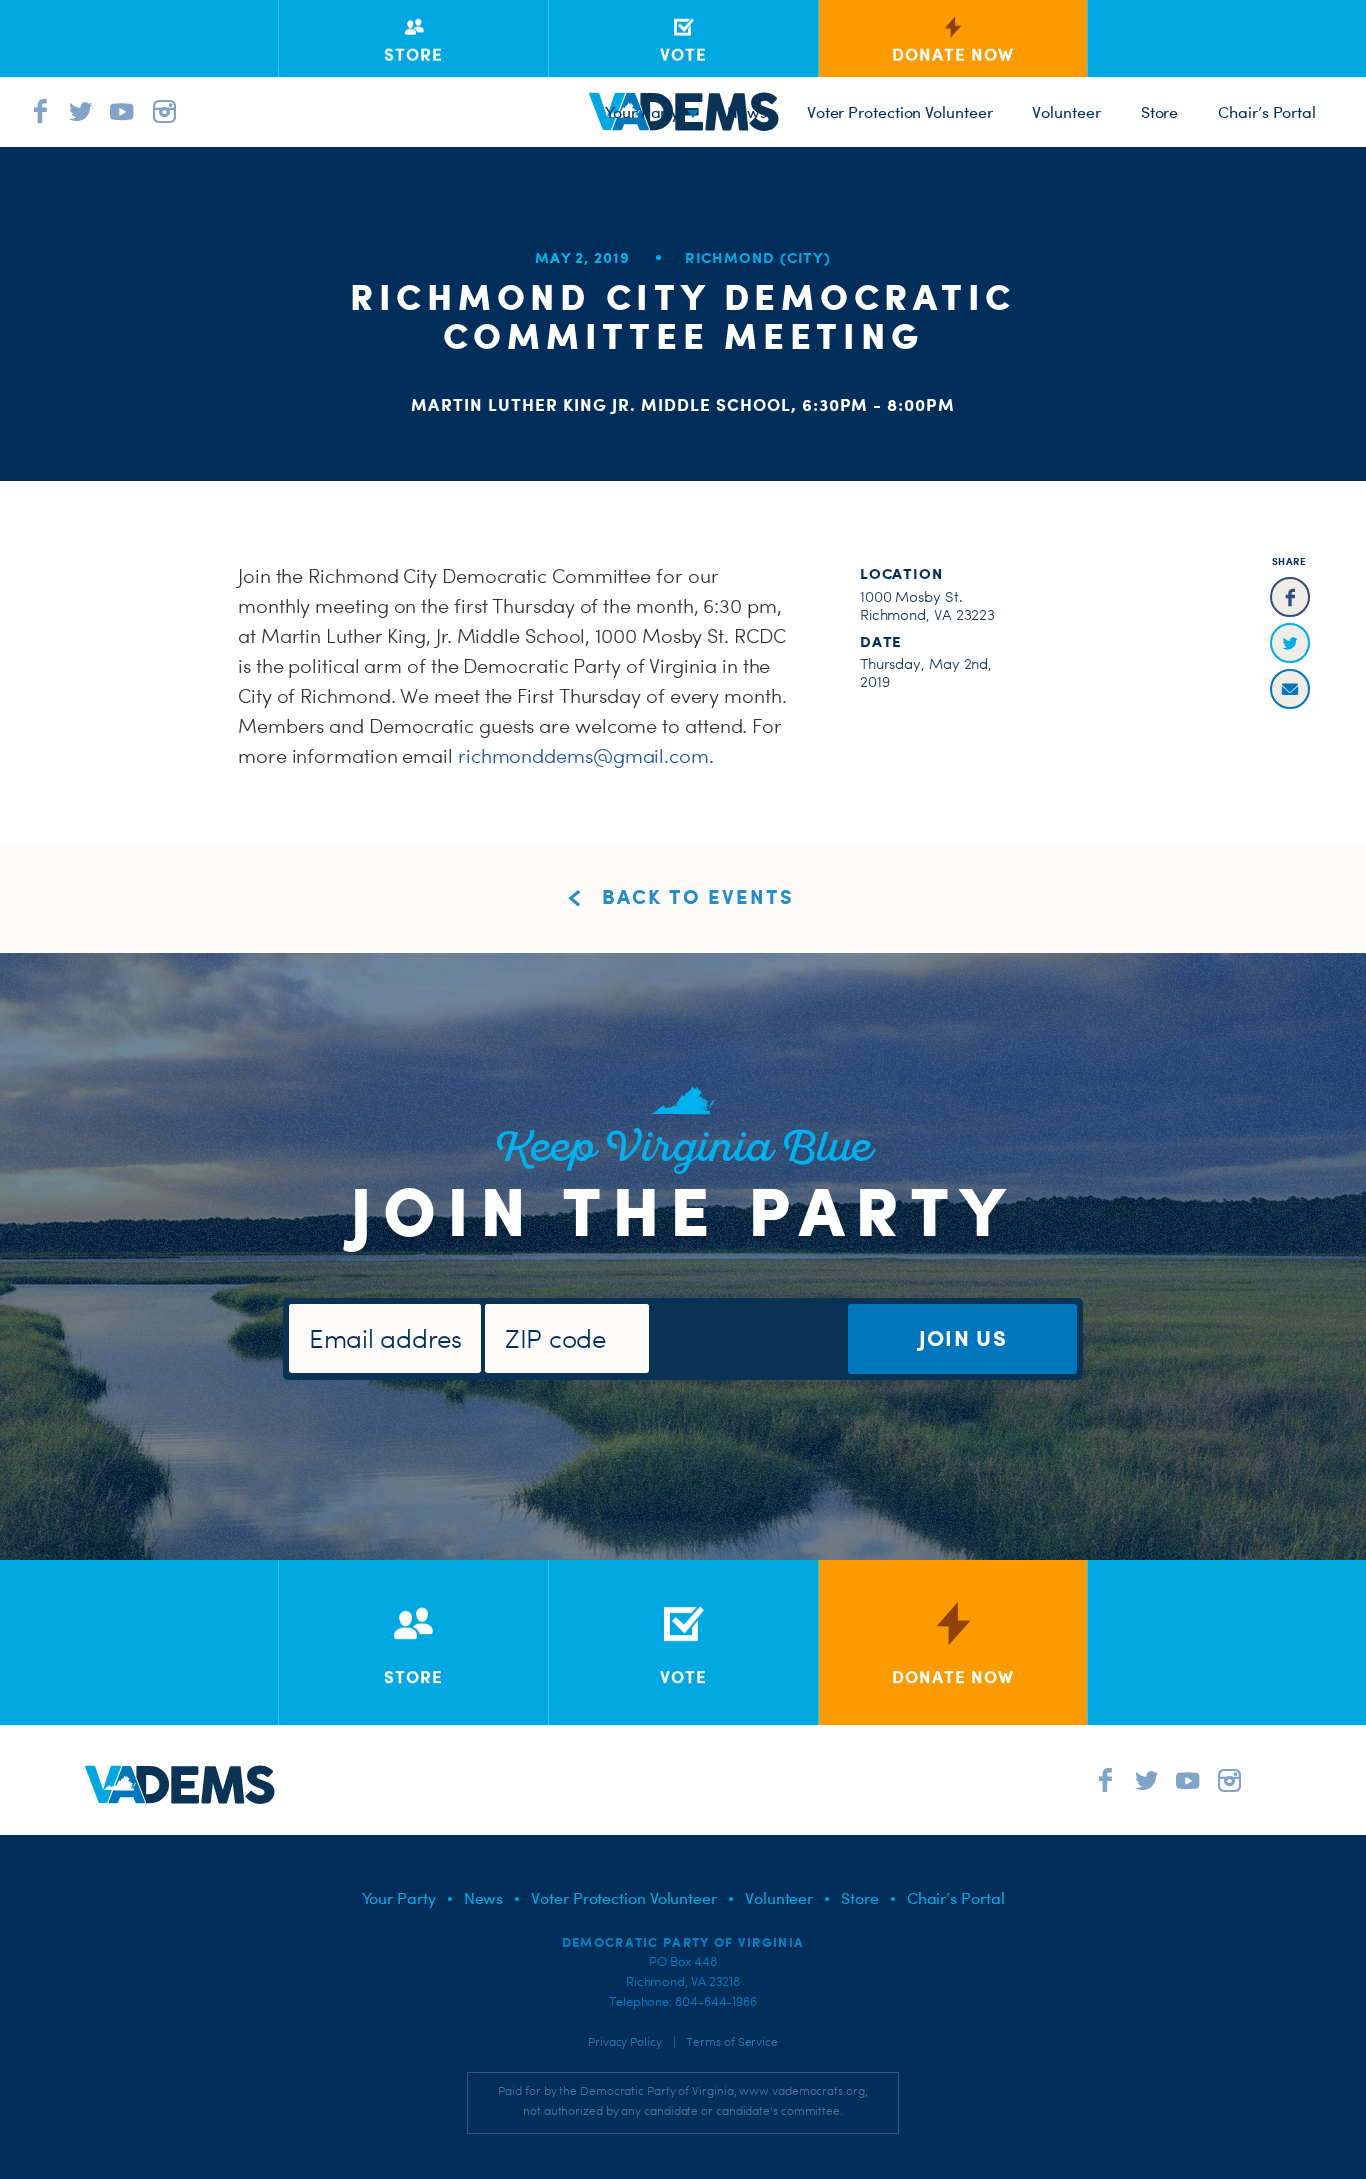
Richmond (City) (758, 257)
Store (1160, 112)
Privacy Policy (625, 2042)
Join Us (963, 1337)
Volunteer (1066, 112)
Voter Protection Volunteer (900, 112)
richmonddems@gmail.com (583, 756)
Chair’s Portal (1267, 112)
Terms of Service (732, 2042)
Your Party (642, 112)
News (747, 112)
